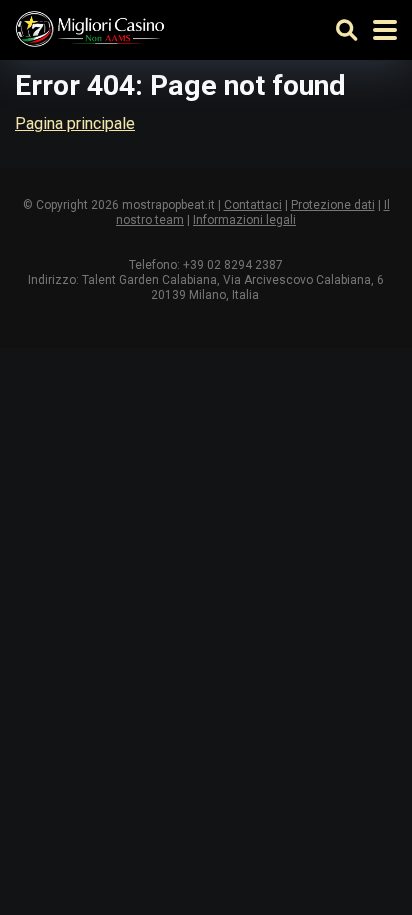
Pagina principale (75, 123)
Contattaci (253, 205)
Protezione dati (333, 205)
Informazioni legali (244, 220)
